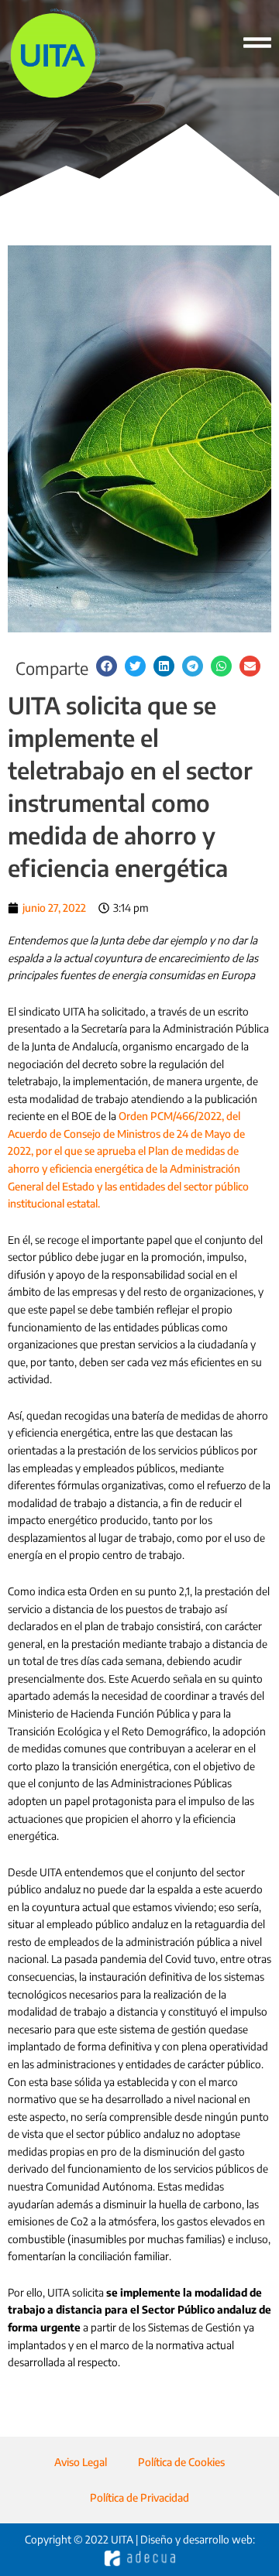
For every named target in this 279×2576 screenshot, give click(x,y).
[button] (107, 666)
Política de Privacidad (139, 2497)
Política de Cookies (181, 2462)
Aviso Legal (81, 2462)
